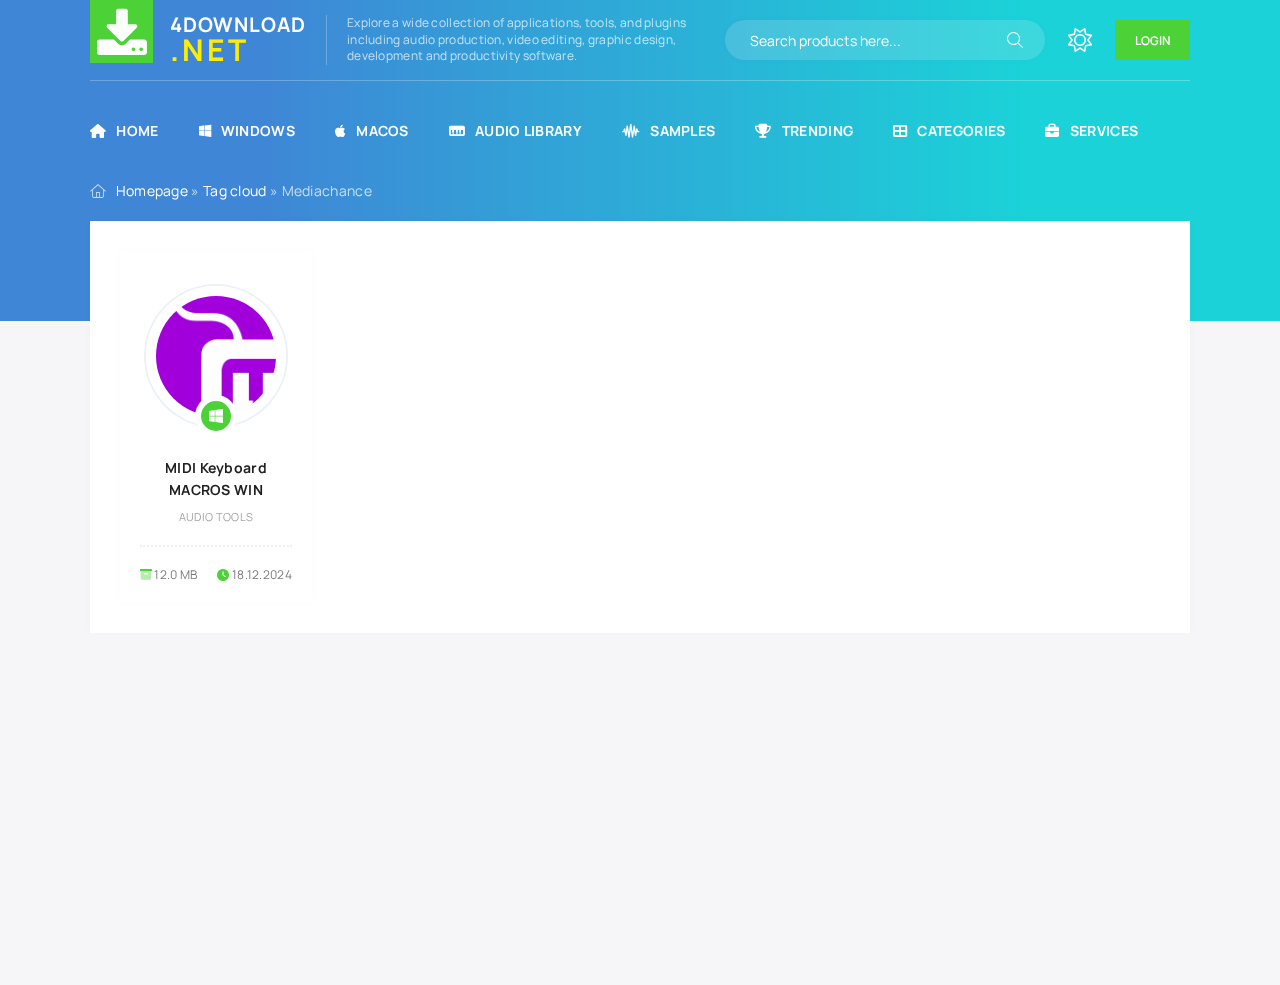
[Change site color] (1080, 40)
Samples (682, 130)
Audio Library (528, 130)
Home (137, 130)
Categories (961, 130)
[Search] (1015, 40)
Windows (258, 130)
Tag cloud (235, 190)
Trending (817, 130)
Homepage (152, 190)
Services (1104, 130)
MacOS (382, 130)
